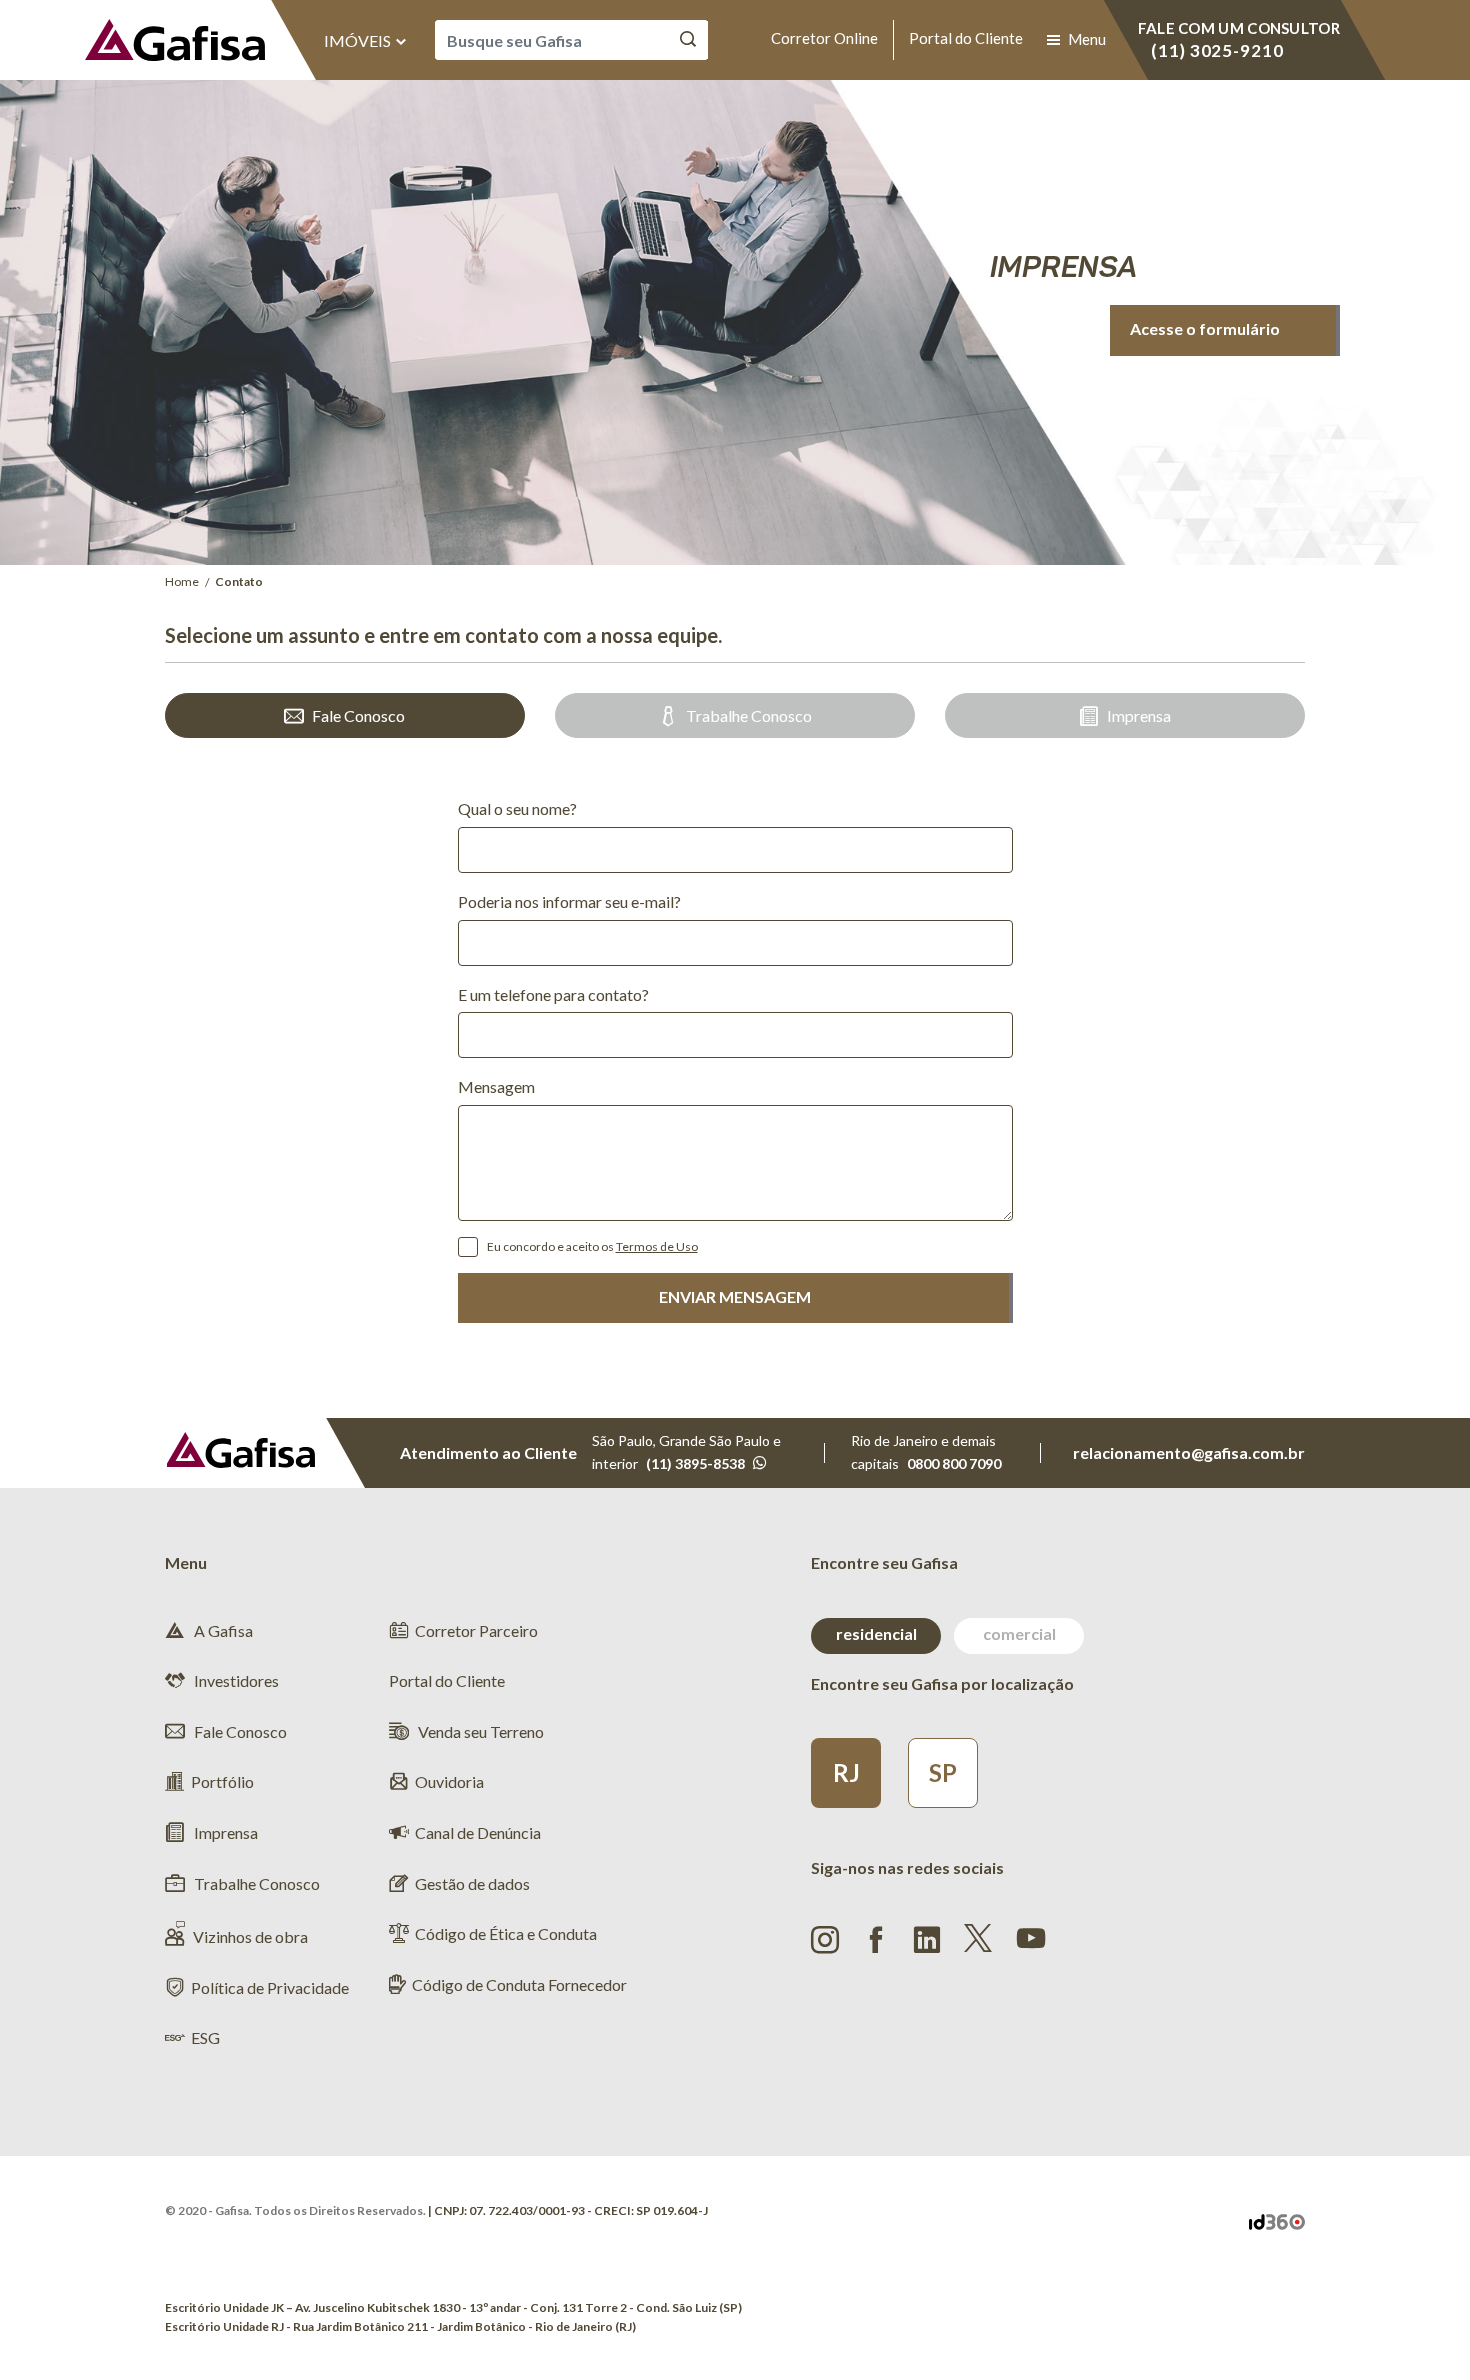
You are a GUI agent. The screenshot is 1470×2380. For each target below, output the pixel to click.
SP (943, 1772)
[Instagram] (825, 1940)
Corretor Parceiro (476, 1630)
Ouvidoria (449, 1781)
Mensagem (496, 1086)
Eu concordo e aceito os (592, 1246)
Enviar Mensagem (735, 1296)
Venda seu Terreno (479, 1731)
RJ (846, 1772)
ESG (205, 2037)
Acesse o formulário (1205, 328)
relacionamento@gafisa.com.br (1189, 1452)
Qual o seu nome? (517, 808)
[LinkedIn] (927, 1940)
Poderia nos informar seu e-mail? (569, 901)
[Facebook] (876, 1940)
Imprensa (1139, 715)
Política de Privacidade (270, 1987)
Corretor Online (824, 38)
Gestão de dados (472, 1883)
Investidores (235, 1680)
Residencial (876, 1633)
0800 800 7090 (954, 1463)
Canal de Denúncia (478, 1832)
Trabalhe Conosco (749, 715)
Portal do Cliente (966, 38)
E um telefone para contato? (553, 994)
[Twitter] (978, 1938)
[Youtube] (1031, 1936)
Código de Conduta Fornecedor (519, 1984)
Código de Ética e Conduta (506, 1933)
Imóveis (359, 40)
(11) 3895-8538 (695, 1463)
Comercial (1019, 1633)
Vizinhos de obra (250, 1936)
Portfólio (222, 1781)
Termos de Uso (657, 1246)
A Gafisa (222, 1630)
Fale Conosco (358, 715)
